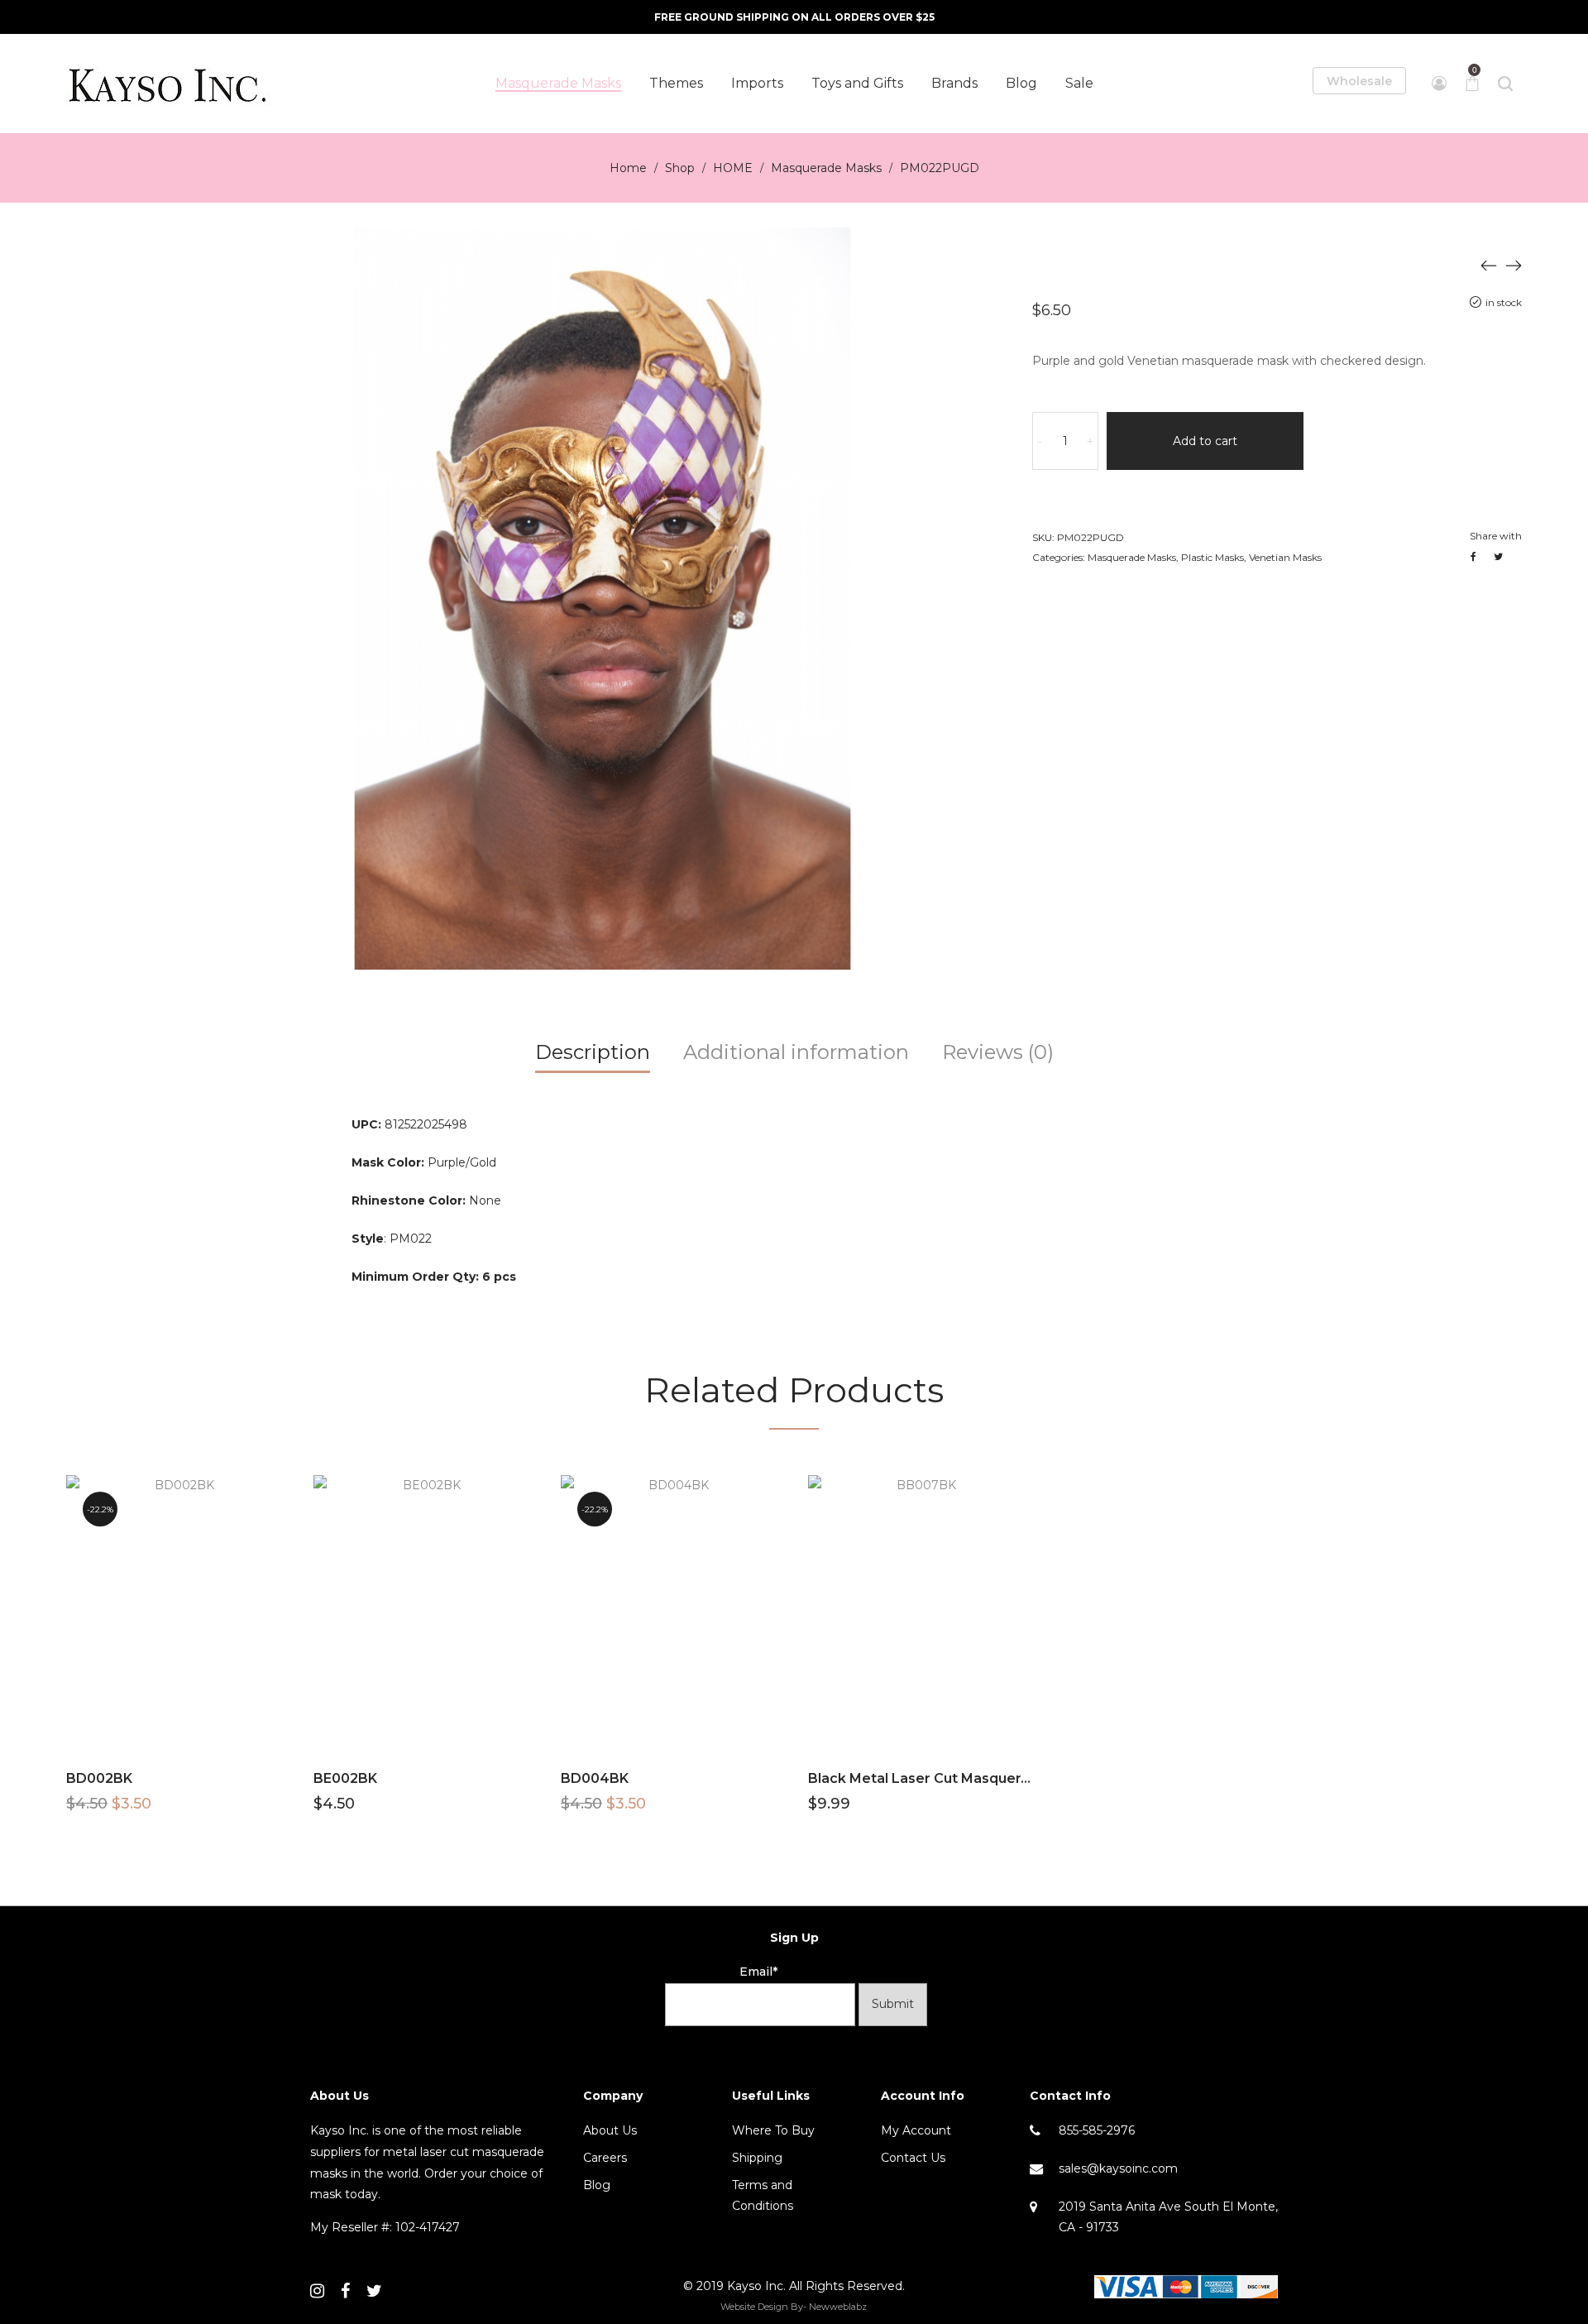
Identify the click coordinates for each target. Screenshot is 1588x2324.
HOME (733, 168)
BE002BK (345, 1778)
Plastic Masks (1213, 557)
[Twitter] (374, 2291)
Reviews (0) (998, 1052)
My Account (916, 2130)
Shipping (757, 2158)
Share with (1496, 536)
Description (593, 1052)
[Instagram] (317, 2291)
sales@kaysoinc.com (1118, 2168)
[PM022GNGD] (1489, 265)
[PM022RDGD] (1514, 265)
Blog (597, 2185)
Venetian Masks (1285, 557)
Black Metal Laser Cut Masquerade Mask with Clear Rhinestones (1028, 1778)
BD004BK (595, 1778)
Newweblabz (838, 2307)
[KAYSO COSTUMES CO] (170, 84)
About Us (610, 2130)
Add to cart (1205, 441)
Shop (680, 168)
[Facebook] (345, 2291)
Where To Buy (773, 2130)
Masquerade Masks (826, 168)
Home (628, 168)
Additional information (796, 1052)
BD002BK (99, 1778)
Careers (605, 2158)
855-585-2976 (1097, 2130)
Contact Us (913, 2158)
